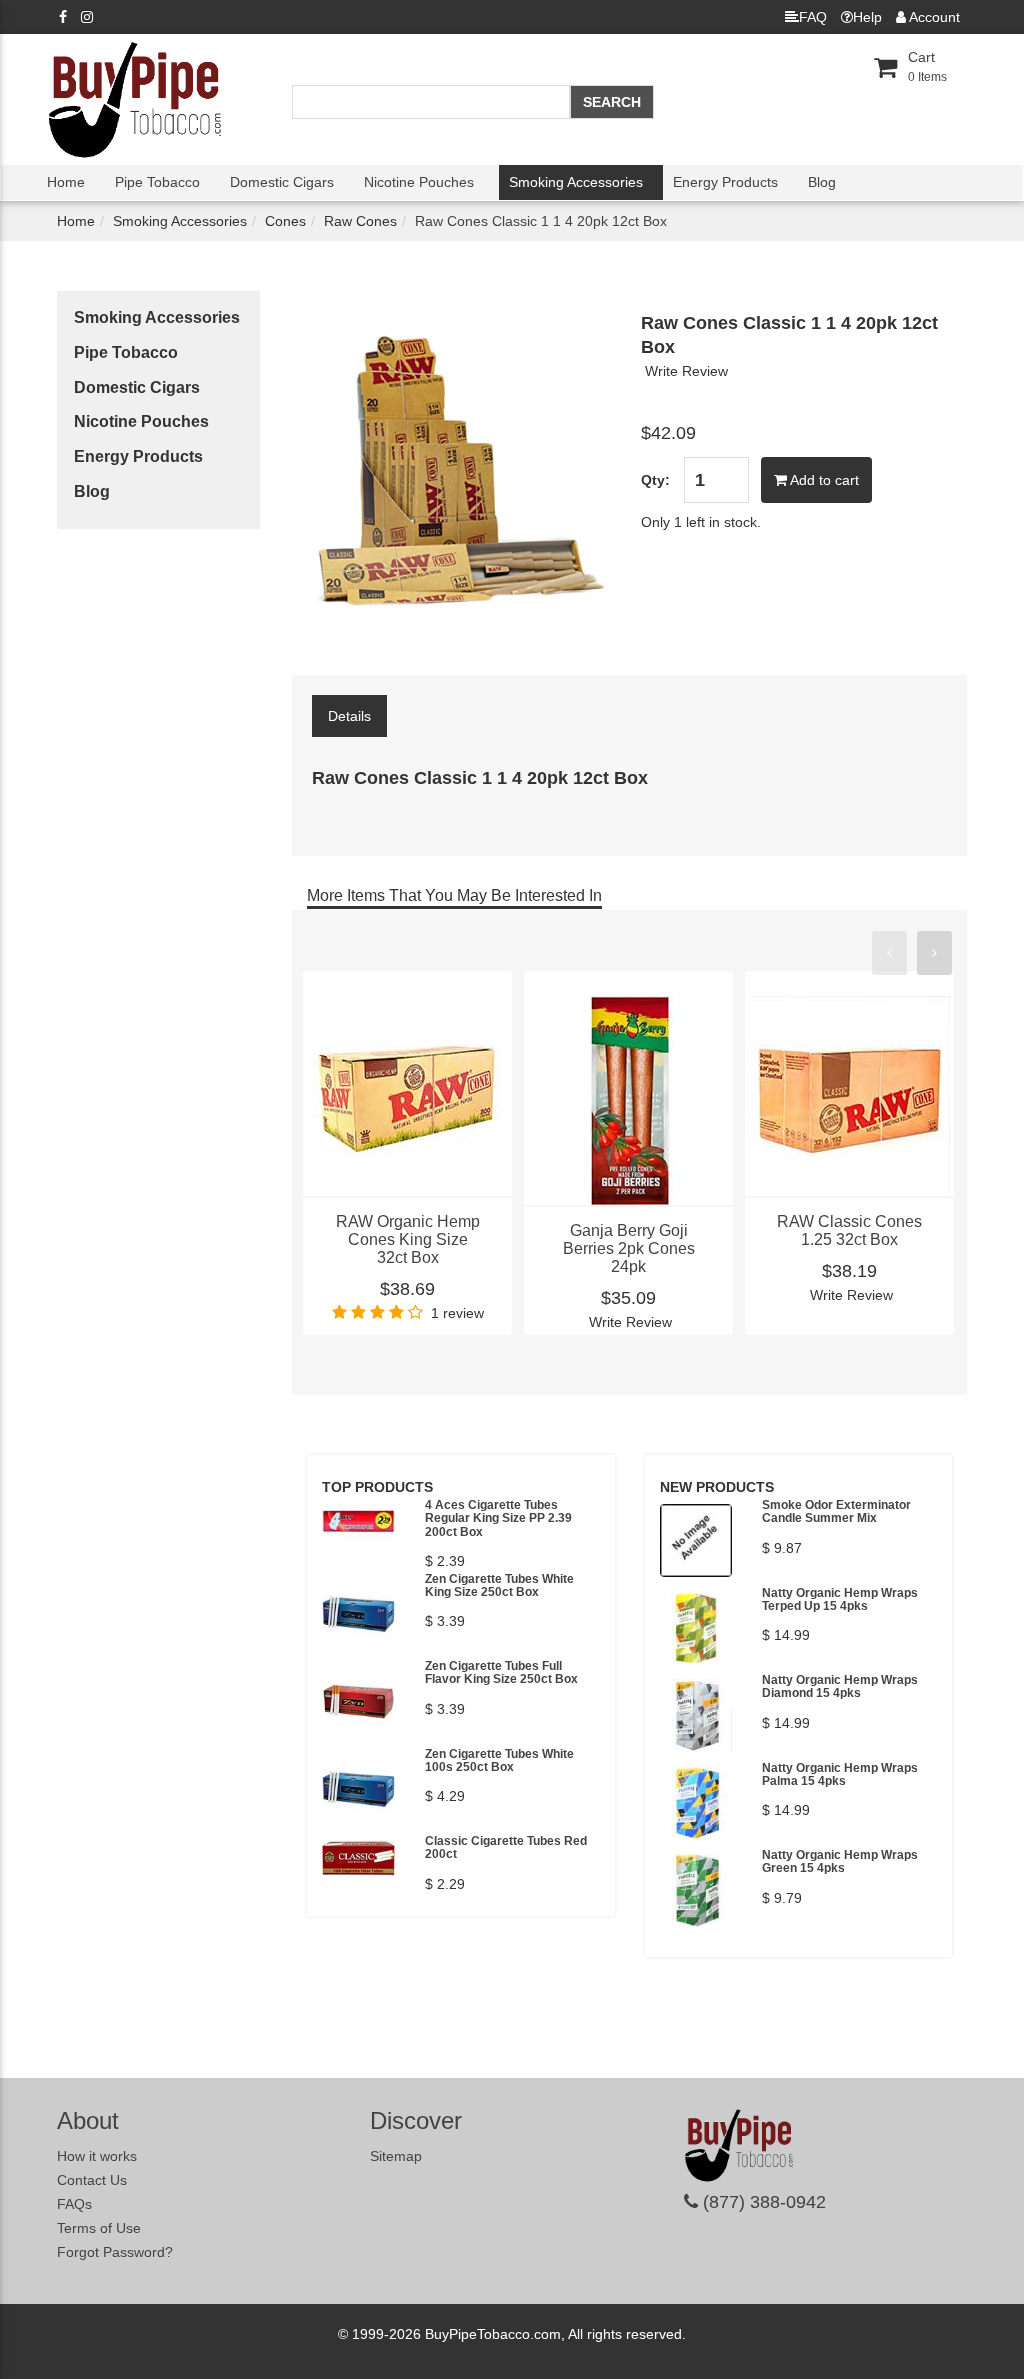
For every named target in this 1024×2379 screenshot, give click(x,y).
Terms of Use (99, 2228)
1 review (457, 1313)
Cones (285, 221)
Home (66, 182)
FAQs (74, 2204)
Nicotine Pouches (419, 182)
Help (867, 17)
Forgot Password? (115, 2252)
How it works (97, 2156)
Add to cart (823, 480)
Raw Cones (360, 221)
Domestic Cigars (282, 182)
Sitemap (396, 2156)
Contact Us (92, 2180)
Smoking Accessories (576, 182)
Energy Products (725, 182)
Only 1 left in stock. (701, 522)
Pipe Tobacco (157, 182)
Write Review (686, 371)
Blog (822, 182)
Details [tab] (349, 716)
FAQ (813, 17)
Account (933, 17)
